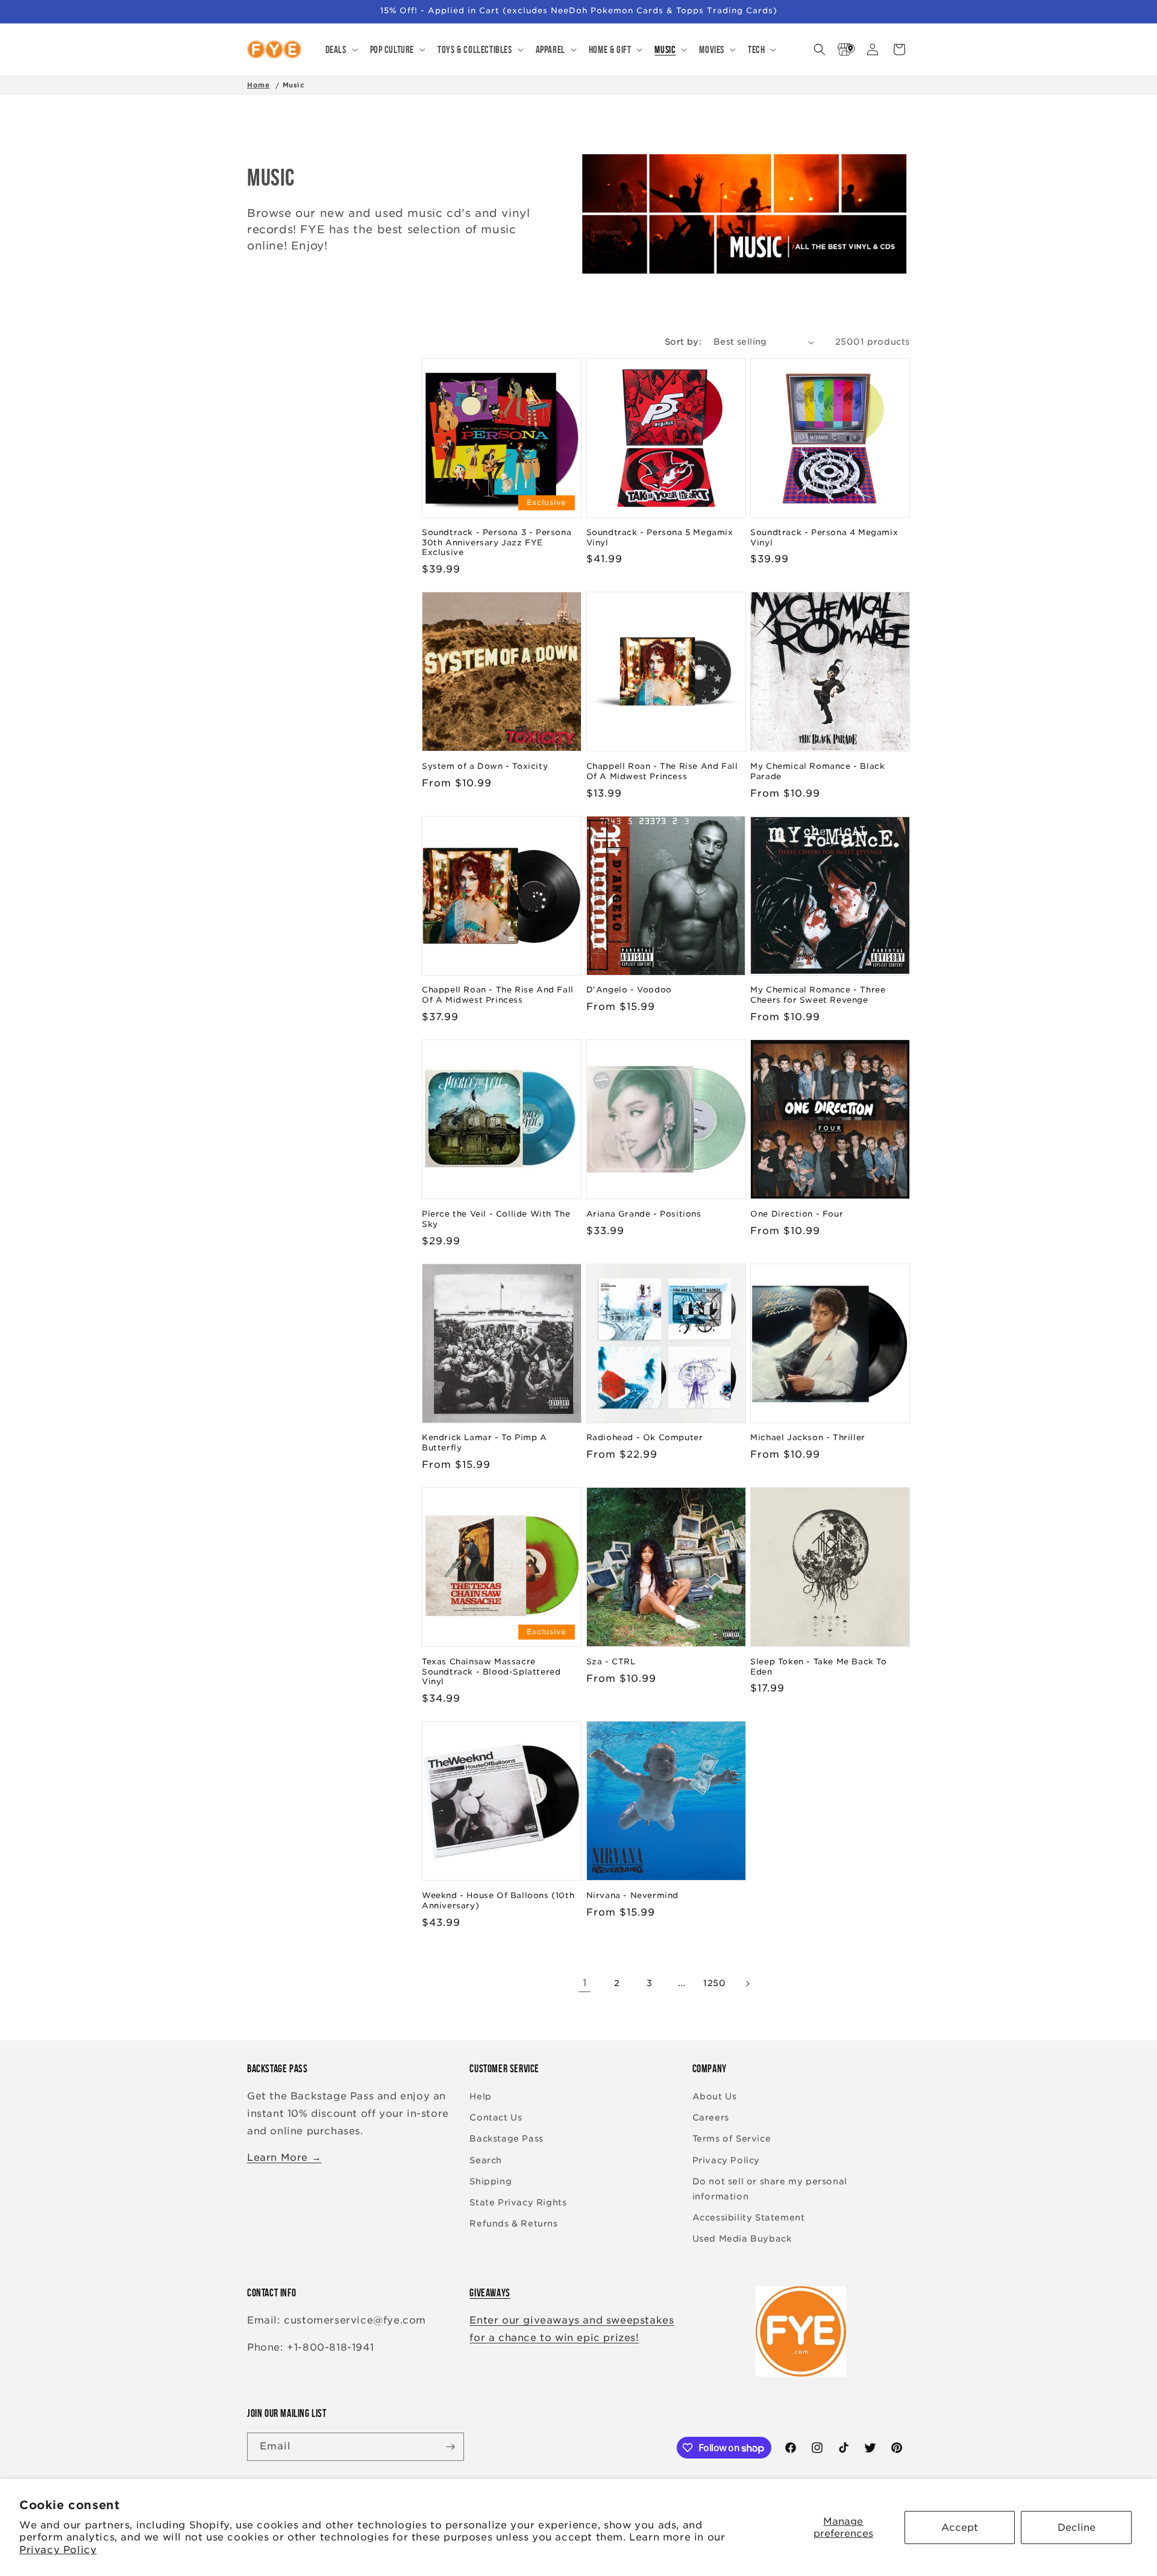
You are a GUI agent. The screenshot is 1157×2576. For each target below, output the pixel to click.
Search (486, 2160)
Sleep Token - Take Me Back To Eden (818, 1667)
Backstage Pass (506, 2139)
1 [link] (585, 1983)
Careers (711, 2117)
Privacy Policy (58, 2550)
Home (258, 85)
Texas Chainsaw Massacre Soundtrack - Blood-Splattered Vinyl (491, 1672)
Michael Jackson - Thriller (808, 1437)
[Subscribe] (450, 2447)
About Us (715, 2096)
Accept (960, 2527)
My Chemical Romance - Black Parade (817, 771)
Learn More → (284, 2158)
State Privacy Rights (518, 2202)
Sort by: (683, 342)
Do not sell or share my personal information (770, 2189)
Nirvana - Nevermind (632, 1895)
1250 (714, 1983)
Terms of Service (732, 2139)
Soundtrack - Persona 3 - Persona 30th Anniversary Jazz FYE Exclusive (497, 543)
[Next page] (747, 1984)
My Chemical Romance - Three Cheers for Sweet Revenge (818, 995)
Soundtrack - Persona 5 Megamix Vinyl (660, 537)
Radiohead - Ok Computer (645, 1437)
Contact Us (496, 2117)
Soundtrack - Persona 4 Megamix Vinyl (824, 537)
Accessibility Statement (749, 2217)
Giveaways (490, 2293)
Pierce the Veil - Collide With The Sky (496, 1219)
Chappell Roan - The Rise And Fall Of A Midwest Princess (662, 771)
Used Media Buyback (742, 2239)
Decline (1077, 2527)
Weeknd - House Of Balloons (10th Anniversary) (498, 1901)
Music (294, 85)
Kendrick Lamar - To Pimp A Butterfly (484, 1443)
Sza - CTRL (611, 1662)
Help (480, 2096)
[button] (340, 49)
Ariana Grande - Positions (644, 1214)
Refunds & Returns (513, 2223)
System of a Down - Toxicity (485, 766)
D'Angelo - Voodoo (629, 990)
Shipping (491, 2181)
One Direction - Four (797, 1214)
